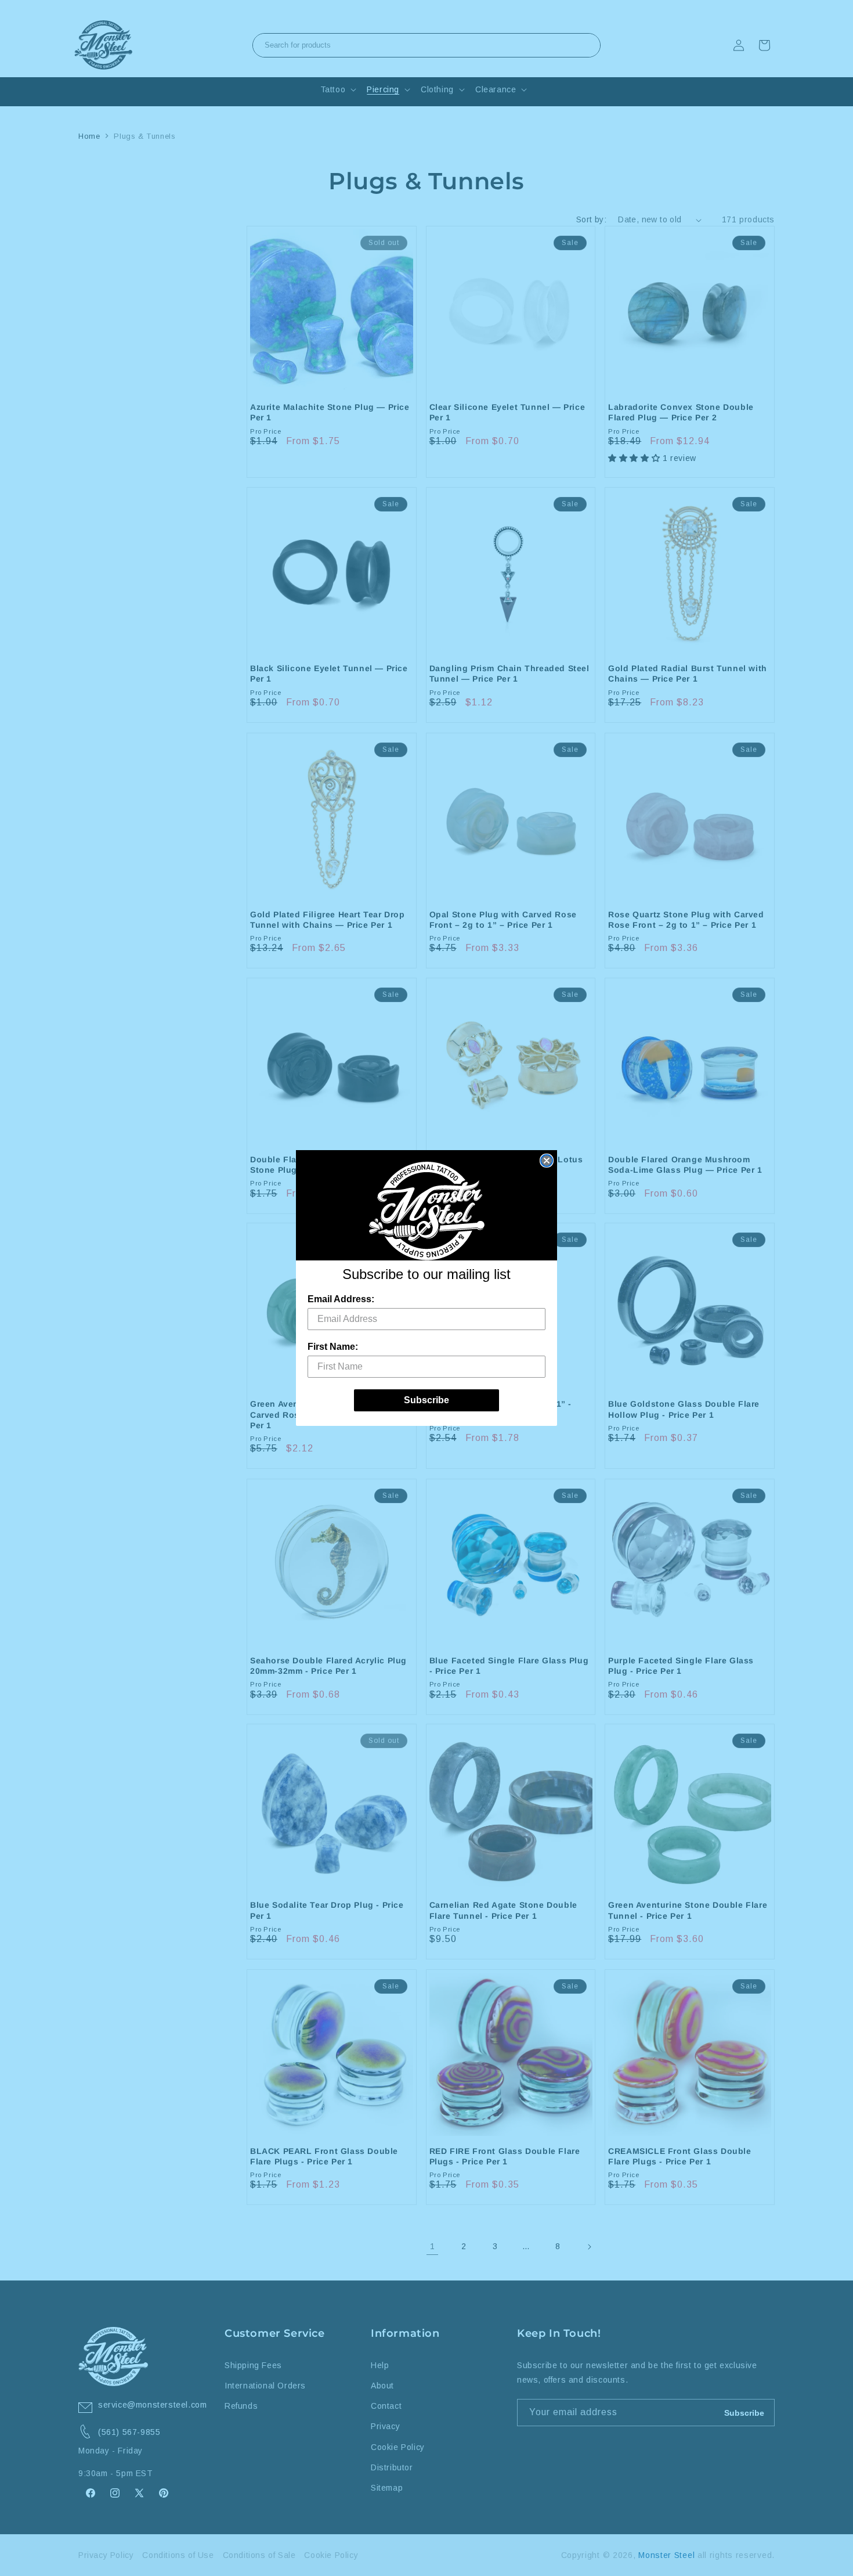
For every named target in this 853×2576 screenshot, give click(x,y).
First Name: (333, 1347)
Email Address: (341, 1299)
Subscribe (426, 1400)
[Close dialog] (547, 1161)
